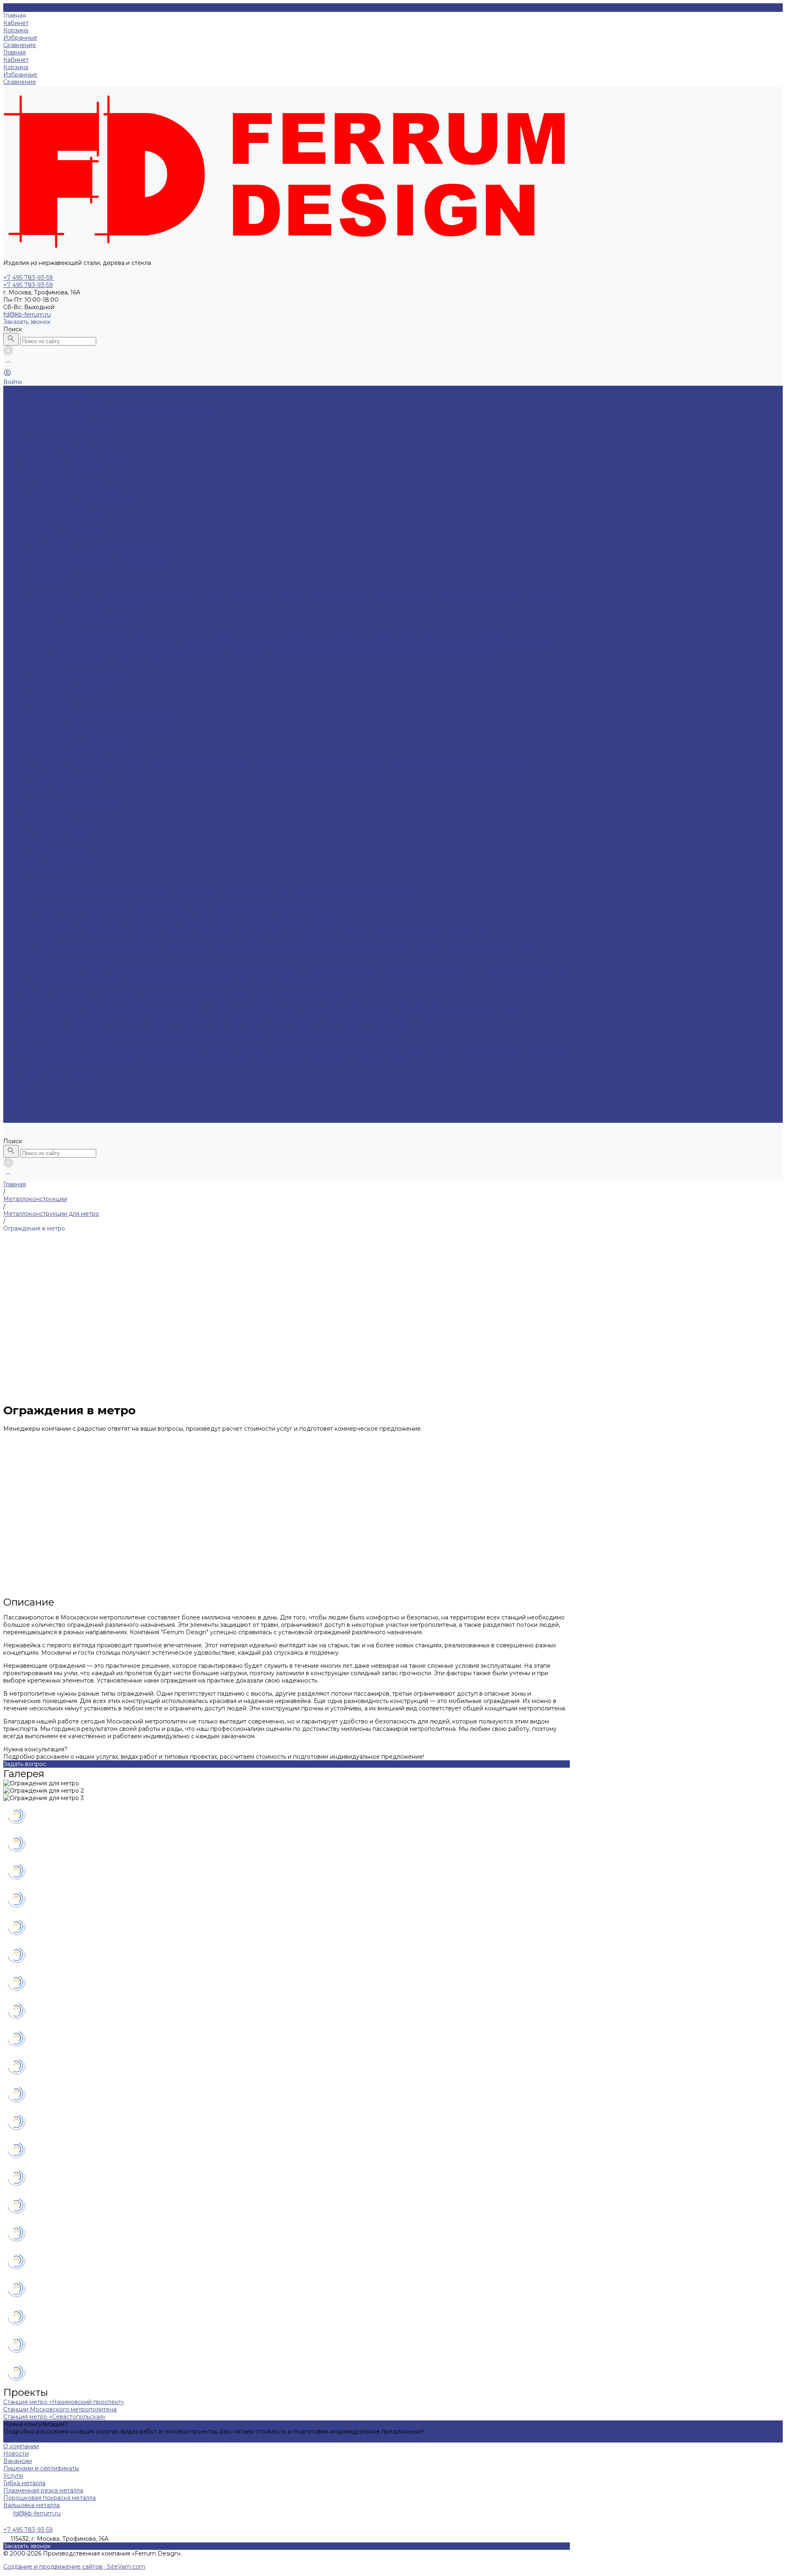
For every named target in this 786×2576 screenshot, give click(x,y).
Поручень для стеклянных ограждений (190, 640)
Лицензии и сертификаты (41, 2468)
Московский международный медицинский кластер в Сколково (99, 972)
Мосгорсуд (350, 891)
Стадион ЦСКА (263, 1038)
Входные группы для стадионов (120, 566)
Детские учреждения (35, 927)
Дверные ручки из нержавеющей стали (62, 802)
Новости (16, 2454)
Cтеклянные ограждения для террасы (281, 765)
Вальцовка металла (32, 868)
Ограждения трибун (33, 699)
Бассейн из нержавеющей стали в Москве (275, 920)
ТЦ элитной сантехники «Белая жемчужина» (70, 1060)
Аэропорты (20, 898)
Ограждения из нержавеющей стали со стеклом (127, 655)
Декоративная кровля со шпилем (471, 1009)
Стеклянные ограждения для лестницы (62, 765)
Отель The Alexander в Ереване (50, 1023)
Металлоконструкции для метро (51, 529)
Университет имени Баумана (378, 1009)
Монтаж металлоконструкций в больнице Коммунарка (276, 972)
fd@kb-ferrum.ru (27, 314)
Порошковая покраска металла (50, 861)
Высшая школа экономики (43, 1009)
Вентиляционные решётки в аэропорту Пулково (247, 905)
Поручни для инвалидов (39, 824)
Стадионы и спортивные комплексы (56, 1031)
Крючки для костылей (36, 817)
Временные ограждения (40, 581)
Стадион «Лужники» (209, 1038)
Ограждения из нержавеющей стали (57, 633)
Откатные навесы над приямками (225, 596)
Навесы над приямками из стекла (125, 596)
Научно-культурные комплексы (49, 1001)
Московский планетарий (297, 1009)
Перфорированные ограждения (51, 728)
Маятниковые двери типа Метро (52, 470)
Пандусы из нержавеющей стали (127, 714)
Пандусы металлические (41, 714)
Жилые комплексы (30, 942)
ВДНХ (439, 1053)
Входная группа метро (37, 537)
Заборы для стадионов (38, 566)
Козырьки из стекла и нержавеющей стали (434, 596)
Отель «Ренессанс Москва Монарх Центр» (372, 1023)
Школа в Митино (104, 935)
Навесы (15, 588)
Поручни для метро (89, 552)
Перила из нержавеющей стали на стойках (67, 640)
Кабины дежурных (31, 552)
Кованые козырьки (116, 603)
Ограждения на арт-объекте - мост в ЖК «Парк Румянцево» (93, 950)
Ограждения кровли (33, 669)
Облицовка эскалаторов (39, 625)
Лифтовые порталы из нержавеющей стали (67, 456)
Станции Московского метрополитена (183, 994)
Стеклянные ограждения (40, 758)
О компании (21, 2446)
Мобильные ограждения (40, 574)
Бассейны (18, 913)
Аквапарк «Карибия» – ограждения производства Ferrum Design (227, 935)
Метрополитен (25, 986)
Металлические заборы (38, 441)
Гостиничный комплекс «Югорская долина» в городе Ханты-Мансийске (202, 1023)
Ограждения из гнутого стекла (384, 765)
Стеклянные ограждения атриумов (173, 765)
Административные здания (43, 883)
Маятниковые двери (34, 463)
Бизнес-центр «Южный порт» (235, 1060)
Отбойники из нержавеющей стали (55, 515)
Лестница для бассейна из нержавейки (157, 412)
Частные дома (24, 1067)
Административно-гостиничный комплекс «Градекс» (81, 1053)
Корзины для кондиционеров (47, 448)
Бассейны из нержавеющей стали (53, 404)
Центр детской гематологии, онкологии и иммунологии (405, 935)
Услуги (13, 2476)
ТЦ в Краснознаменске (484, 1053)
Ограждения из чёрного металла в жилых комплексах (261, 950)
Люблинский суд (196, 891)
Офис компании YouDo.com (333, 1053)
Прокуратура (24, 891)
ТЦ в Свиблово (541, 1053)
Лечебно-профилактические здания (57, 964)
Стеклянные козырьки (530, 596)
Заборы (15, 434)
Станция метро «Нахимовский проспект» (64, 994)
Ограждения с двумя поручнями (448, 655)
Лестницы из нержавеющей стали (54, 485)
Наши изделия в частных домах (50, 1075)
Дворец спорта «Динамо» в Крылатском (345, 1038)
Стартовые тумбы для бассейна (51, 412)
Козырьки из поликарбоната (46, 603)
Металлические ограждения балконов (60, 493)
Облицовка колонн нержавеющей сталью (65, 618)
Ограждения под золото (227, 647)
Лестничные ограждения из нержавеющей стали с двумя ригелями (300, 655)
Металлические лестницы (42, 478)
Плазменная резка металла (43, 854)
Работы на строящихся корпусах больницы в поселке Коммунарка (456, 972)
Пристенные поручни (35, 736)
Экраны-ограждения (33, 787)
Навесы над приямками (39, 596)
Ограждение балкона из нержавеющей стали (71, 500)
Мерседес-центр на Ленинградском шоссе (225, 1053)
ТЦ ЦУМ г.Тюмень (402, 1053)
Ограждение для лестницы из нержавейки (454, 640)
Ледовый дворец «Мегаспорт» (50, 1038)
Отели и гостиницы (32, 1016)
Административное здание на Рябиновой (107, 891)
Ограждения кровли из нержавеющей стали (69, 677)
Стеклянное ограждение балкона (480, 765)
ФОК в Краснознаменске (174, 920)
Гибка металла (24, 846)
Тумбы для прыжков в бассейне (51, 832)
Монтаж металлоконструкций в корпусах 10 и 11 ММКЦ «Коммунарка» (217, 979)
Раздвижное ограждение (470, 647)
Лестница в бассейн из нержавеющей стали (70, 920)
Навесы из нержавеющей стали (323, 596)
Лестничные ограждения (286, 640)
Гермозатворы (140, 552)
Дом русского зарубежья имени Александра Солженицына (171, 1009)
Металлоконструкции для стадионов (58, 559)
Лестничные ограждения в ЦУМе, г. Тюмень (344, 1060)
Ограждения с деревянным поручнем (59, 684)
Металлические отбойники (44, 507)
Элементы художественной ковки (53, 780)
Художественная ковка (37, 773)
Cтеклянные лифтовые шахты (46, 397)
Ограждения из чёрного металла (52, 662)
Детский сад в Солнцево (41, 935)
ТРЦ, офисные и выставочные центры (59, 1045)
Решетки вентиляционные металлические (66, 743)
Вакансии (18, 2461)
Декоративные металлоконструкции (57, 426)
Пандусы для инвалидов (40, 706)
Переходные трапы (32, 721)
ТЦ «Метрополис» (163, 1060)
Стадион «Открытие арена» (137, 1038)
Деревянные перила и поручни (50, 692)
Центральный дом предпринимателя (277, 891)
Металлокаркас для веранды (46, 522)
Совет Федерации (394, 891)
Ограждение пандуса (357, 640)
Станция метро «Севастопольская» (292, 994)
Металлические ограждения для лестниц (128, 647)
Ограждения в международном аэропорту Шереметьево (89, 905)
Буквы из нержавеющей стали (48, 419)
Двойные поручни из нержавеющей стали (327, 647)
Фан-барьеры (410, 647)
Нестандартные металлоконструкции (59, 611)
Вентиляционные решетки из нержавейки (66, 751)
